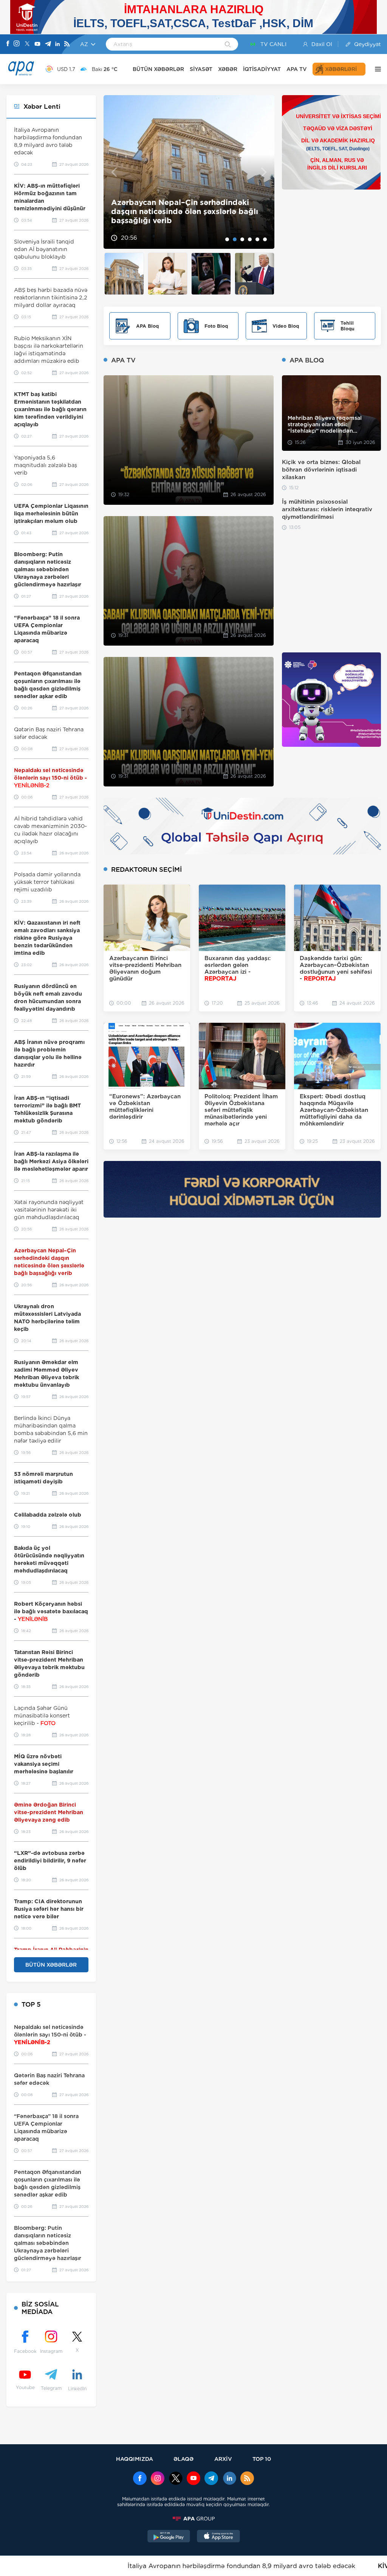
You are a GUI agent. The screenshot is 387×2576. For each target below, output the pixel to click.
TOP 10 (262, 2459)
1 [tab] (227, 239)
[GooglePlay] (169, 2537)
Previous (114, 172)
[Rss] (67, 44)
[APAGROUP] (193, 2519)
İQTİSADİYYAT (262, 69)
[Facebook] (8, 44)
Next (264, 172)
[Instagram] (17, 44)
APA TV (297, 69)
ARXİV (223, 2459)
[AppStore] (218, 2537)
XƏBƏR (228, 69)
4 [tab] (250, 239)
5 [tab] (257, 239)
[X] (27, 44)
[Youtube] (37, 44)
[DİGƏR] (376, 69)
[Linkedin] (57, 44)
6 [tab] (265, 239)
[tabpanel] (189, 172)
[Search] (228, 45)
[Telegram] (48, 44)
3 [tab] (242, 239)
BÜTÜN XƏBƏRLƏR (158, 69)
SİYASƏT (201, 69)
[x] (176, 2479)
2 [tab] (235, 239)
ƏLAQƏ (183, 2459)
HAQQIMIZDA (135, 2459)
